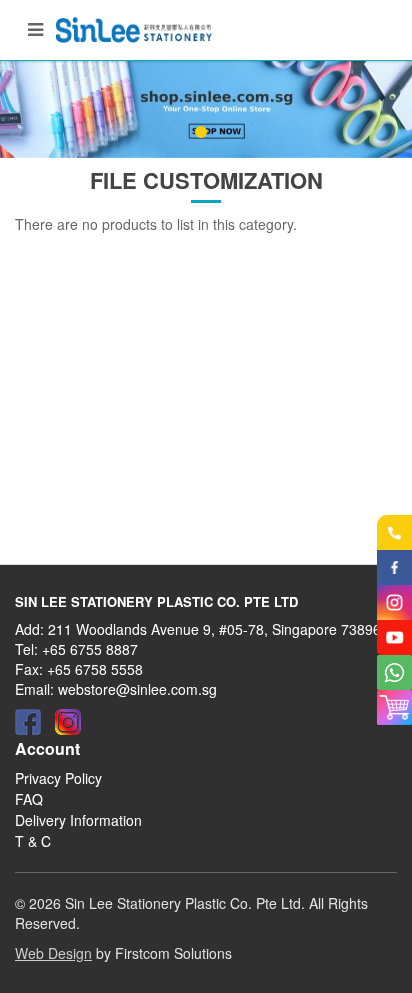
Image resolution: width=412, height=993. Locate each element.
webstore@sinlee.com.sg (137, 689)
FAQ (29, 799)
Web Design (53, 953)
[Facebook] (28, 722)
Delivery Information (78, 820)
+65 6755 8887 (90, 649)
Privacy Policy (58, 778)
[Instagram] (68, 722)
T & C (33, 841)
